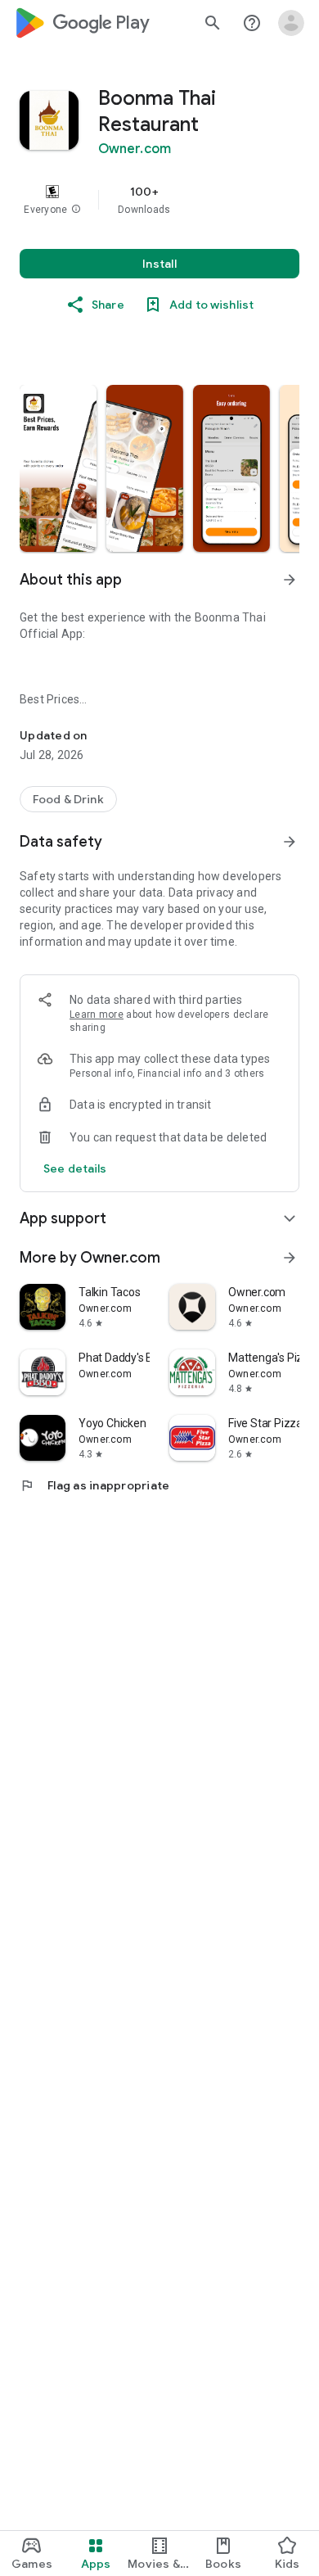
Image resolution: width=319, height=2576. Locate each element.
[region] (159, 200)
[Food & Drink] (68, 799)
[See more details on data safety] (75, 1168)
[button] (76, 210)
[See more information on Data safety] (290, 842)
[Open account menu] (291, 23)
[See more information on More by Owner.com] (290, 1258)
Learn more (97, 1015)
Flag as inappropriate (94, 1485)
